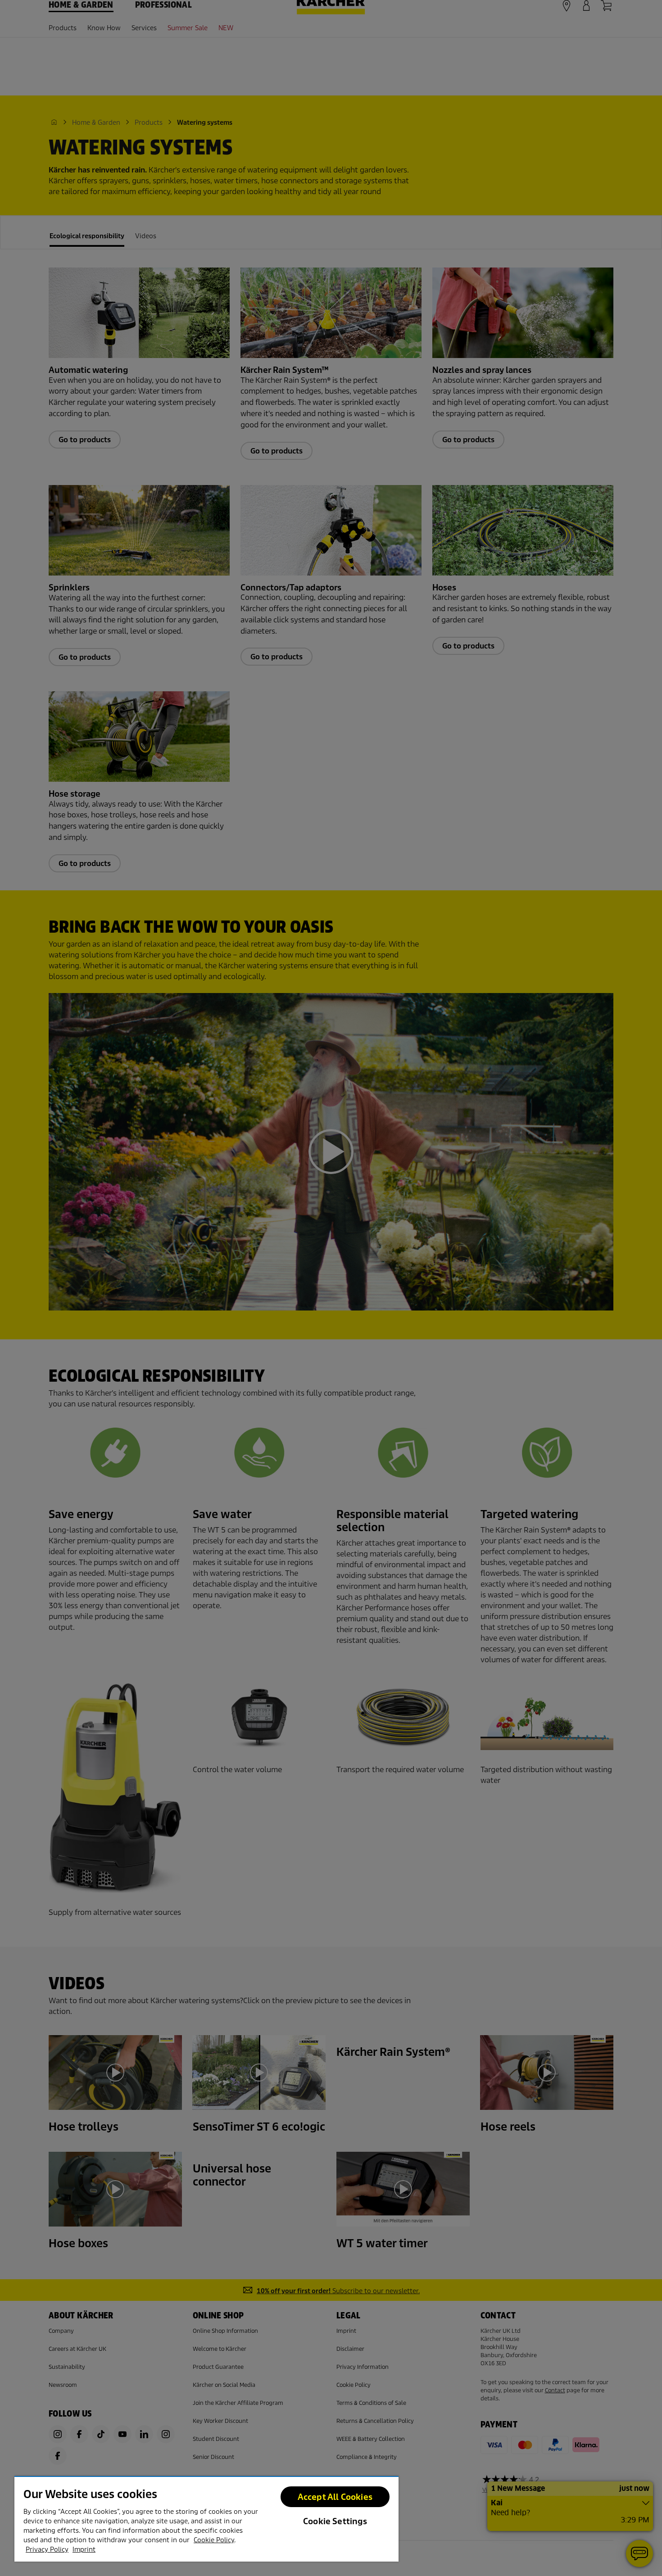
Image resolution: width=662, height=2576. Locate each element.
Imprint (84, 2549)
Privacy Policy (47, 2549)
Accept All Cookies (335, 2497)
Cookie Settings (335, 2521)
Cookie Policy (214, 2540)
